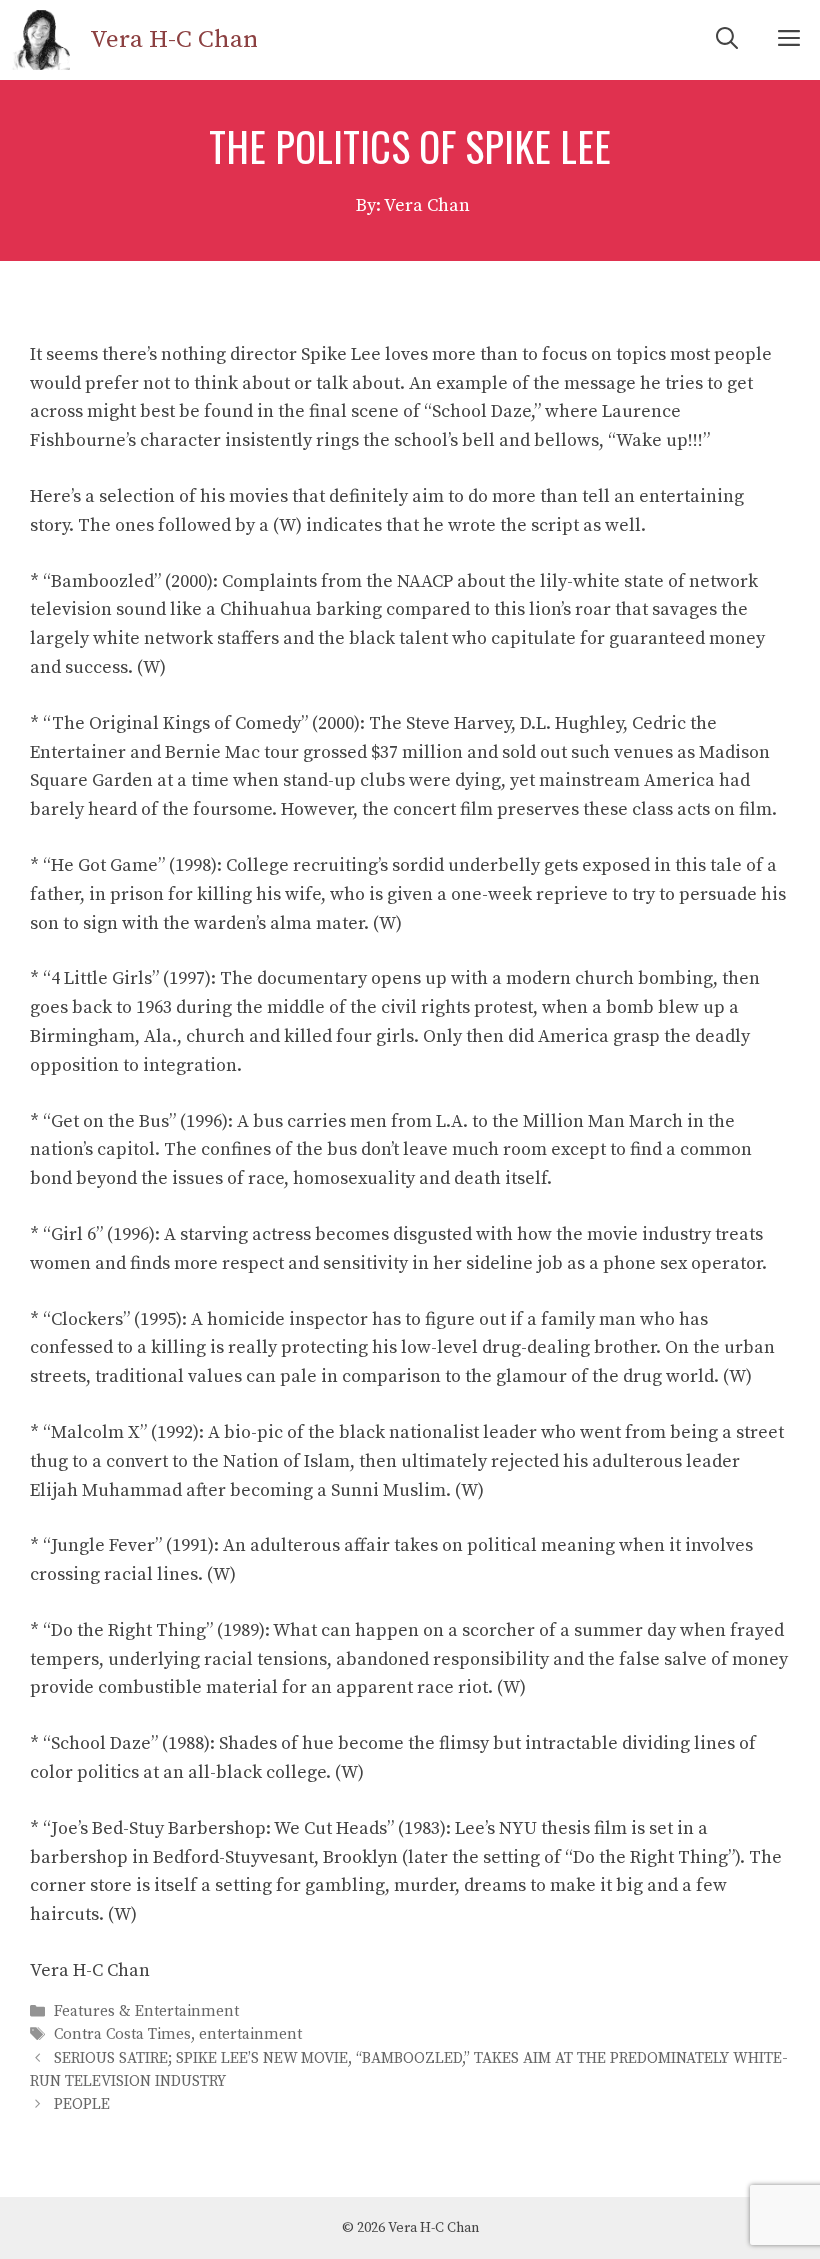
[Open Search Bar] (727, 40)
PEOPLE (82, 2104)
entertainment (250, 2035)
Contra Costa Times (122, 2035)
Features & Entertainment (146, 2011)
